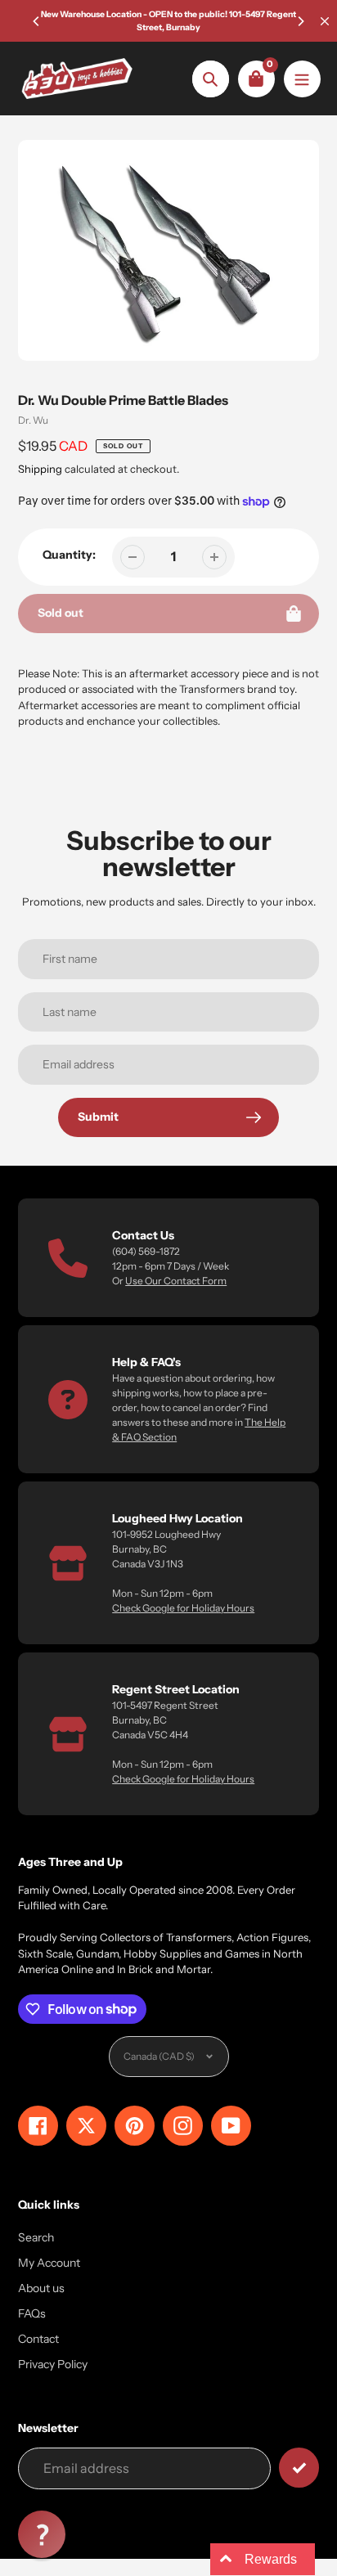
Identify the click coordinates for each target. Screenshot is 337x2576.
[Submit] (299, 2468)
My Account (49, 2263)
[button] (42, 2534)
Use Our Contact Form (176, 1281)
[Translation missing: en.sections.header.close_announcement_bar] (325, 21)
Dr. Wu (33, 420)
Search (36, 2237)
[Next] (300, 21)
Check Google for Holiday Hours (183, 1608)
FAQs (32, 2313)
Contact (38, 2339)
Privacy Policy (53, 2364)
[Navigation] (302, 79)
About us (41, 2288)
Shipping (40, 469)
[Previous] (37, 21)
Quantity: (69, 555)
